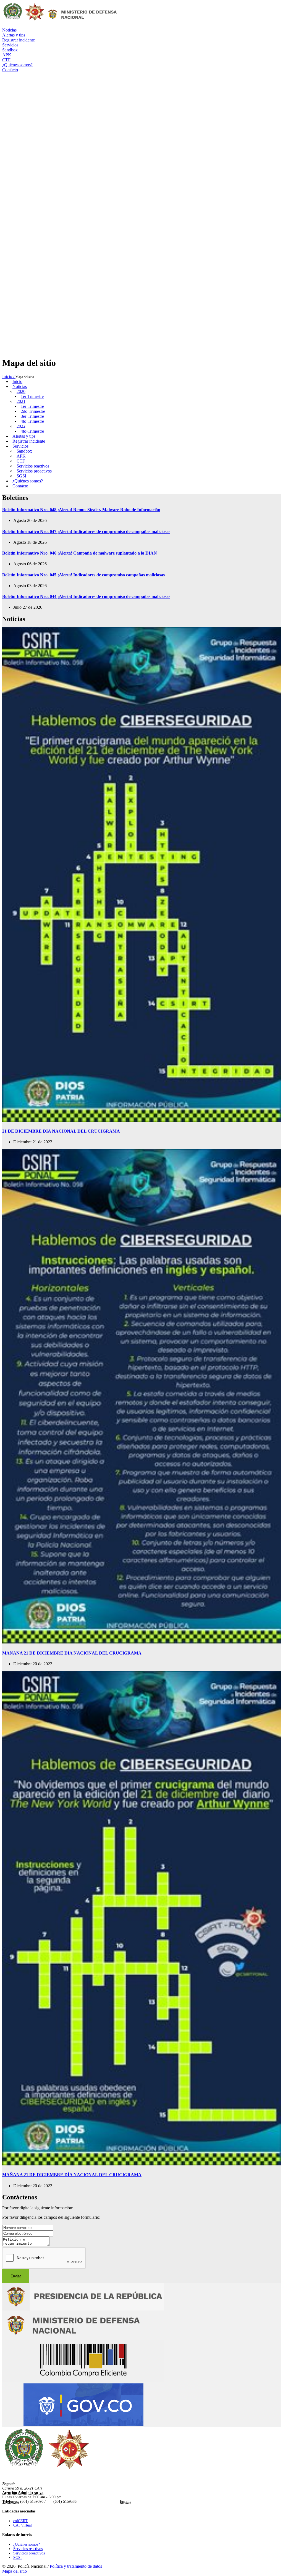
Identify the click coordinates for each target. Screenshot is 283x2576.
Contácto (20, 486)
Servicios (20, 446)
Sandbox (24, 451)
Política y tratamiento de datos (76, 2566)
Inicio (17, 381)
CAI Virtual (23, 2525)
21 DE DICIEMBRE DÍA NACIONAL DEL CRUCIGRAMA (61, 1131)
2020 (21, 391)
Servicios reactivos (33, 466)
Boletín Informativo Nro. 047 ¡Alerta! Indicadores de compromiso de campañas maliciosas (86, 531)
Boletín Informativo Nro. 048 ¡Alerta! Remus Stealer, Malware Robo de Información (81, 510)
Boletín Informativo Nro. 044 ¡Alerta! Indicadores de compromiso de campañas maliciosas (86, 596)
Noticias (20, 386)
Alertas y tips (24, 436)
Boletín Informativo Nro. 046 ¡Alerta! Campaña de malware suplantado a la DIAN (80, 553)
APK (21, 456)
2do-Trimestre (33, 411)
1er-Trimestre (32, 406)
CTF (21, 461)
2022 (21, 426)
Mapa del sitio (15, 2571)
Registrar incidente (29, 441)
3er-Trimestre (32, 416)
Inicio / (9, 376)
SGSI (21, 476)
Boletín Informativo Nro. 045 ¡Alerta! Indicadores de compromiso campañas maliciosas (83, 575)
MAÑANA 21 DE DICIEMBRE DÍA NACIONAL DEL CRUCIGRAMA (72, 1653)
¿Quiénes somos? (28, 481)
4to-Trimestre (32, 421)
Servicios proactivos (34, 471)
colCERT (20, 2521)
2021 (21, 401)
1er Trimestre (32, 396)
